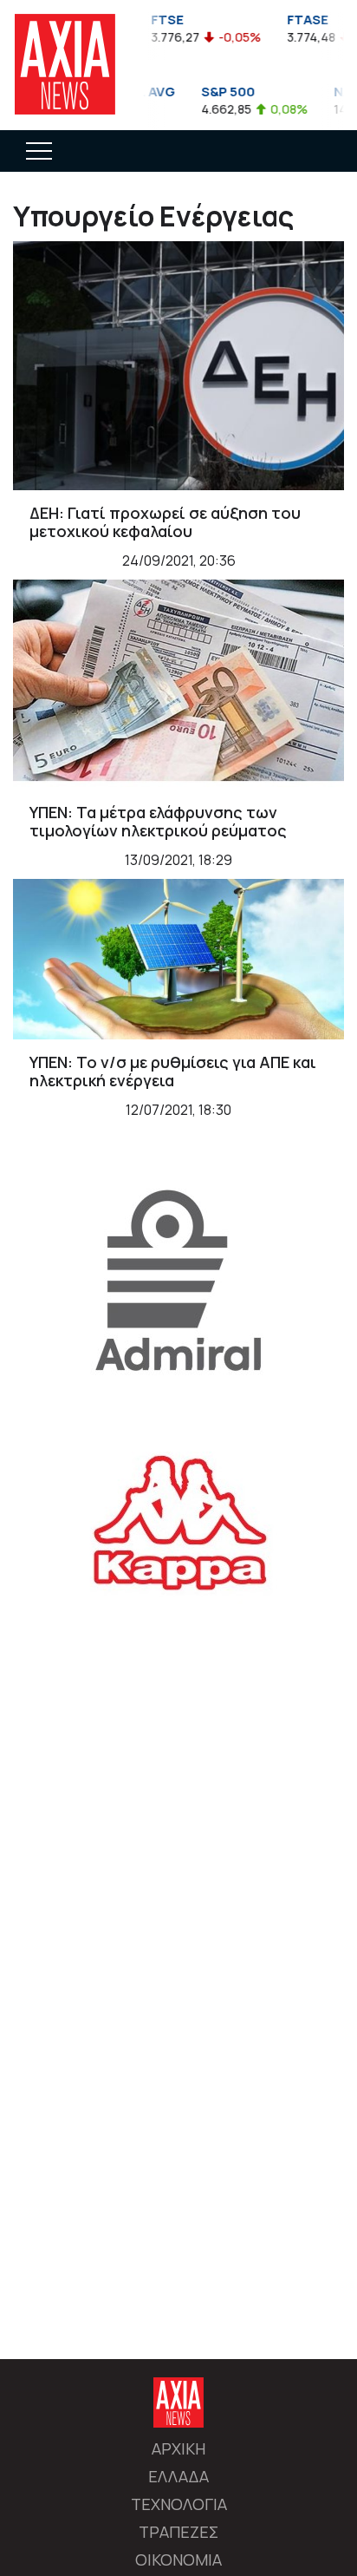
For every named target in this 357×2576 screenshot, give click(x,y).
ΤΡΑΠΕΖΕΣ (178, 2532)
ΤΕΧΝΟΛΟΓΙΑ (179, 2504)
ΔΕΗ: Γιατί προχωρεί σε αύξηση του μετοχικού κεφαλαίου (165, 522)
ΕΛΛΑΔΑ (178, 2476)
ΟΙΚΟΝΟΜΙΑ (178, 2560)
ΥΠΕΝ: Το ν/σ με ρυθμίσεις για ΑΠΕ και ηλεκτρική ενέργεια (173, 1072)
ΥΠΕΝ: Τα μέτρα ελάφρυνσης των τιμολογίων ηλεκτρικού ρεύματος (158, 822)
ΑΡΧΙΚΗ (178, 2448)
